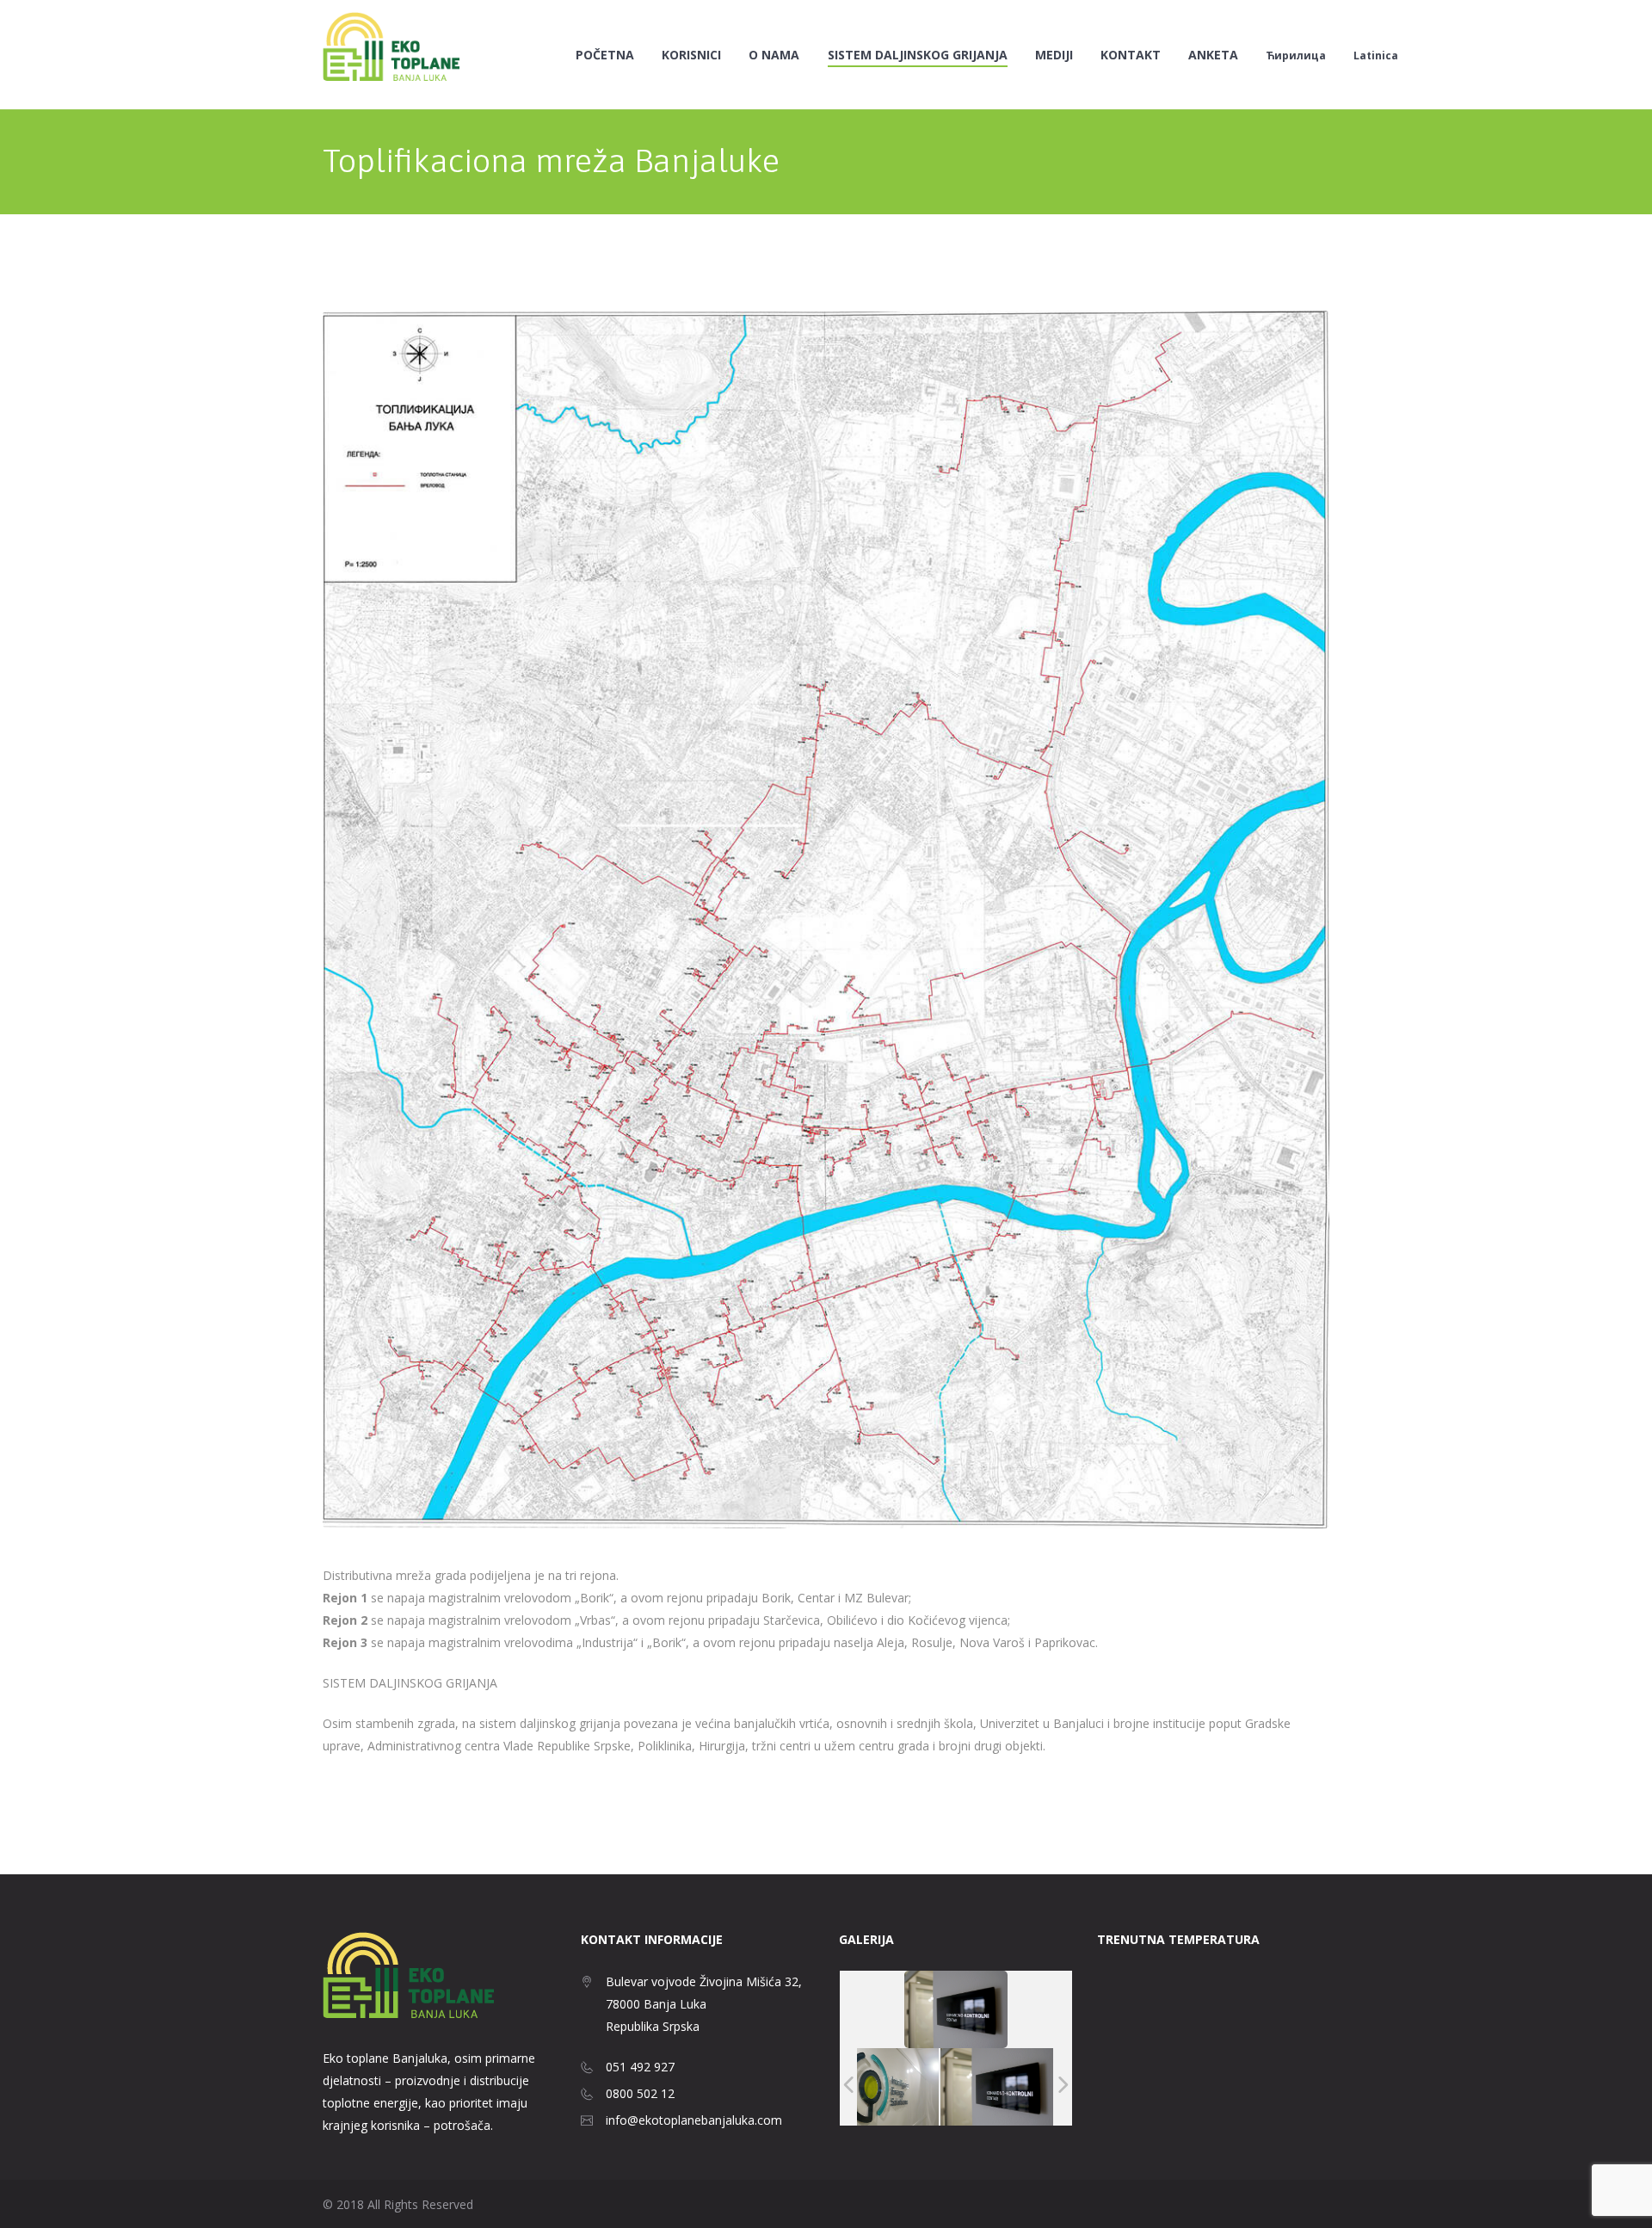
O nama (774, 55)
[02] (882, 2087)
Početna (605, 55)
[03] (997, 2087)
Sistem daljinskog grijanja (918, 55)
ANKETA (1213, 55)
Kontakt (1131, 55)
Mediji (1054, 55)
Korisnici (691, 55)
